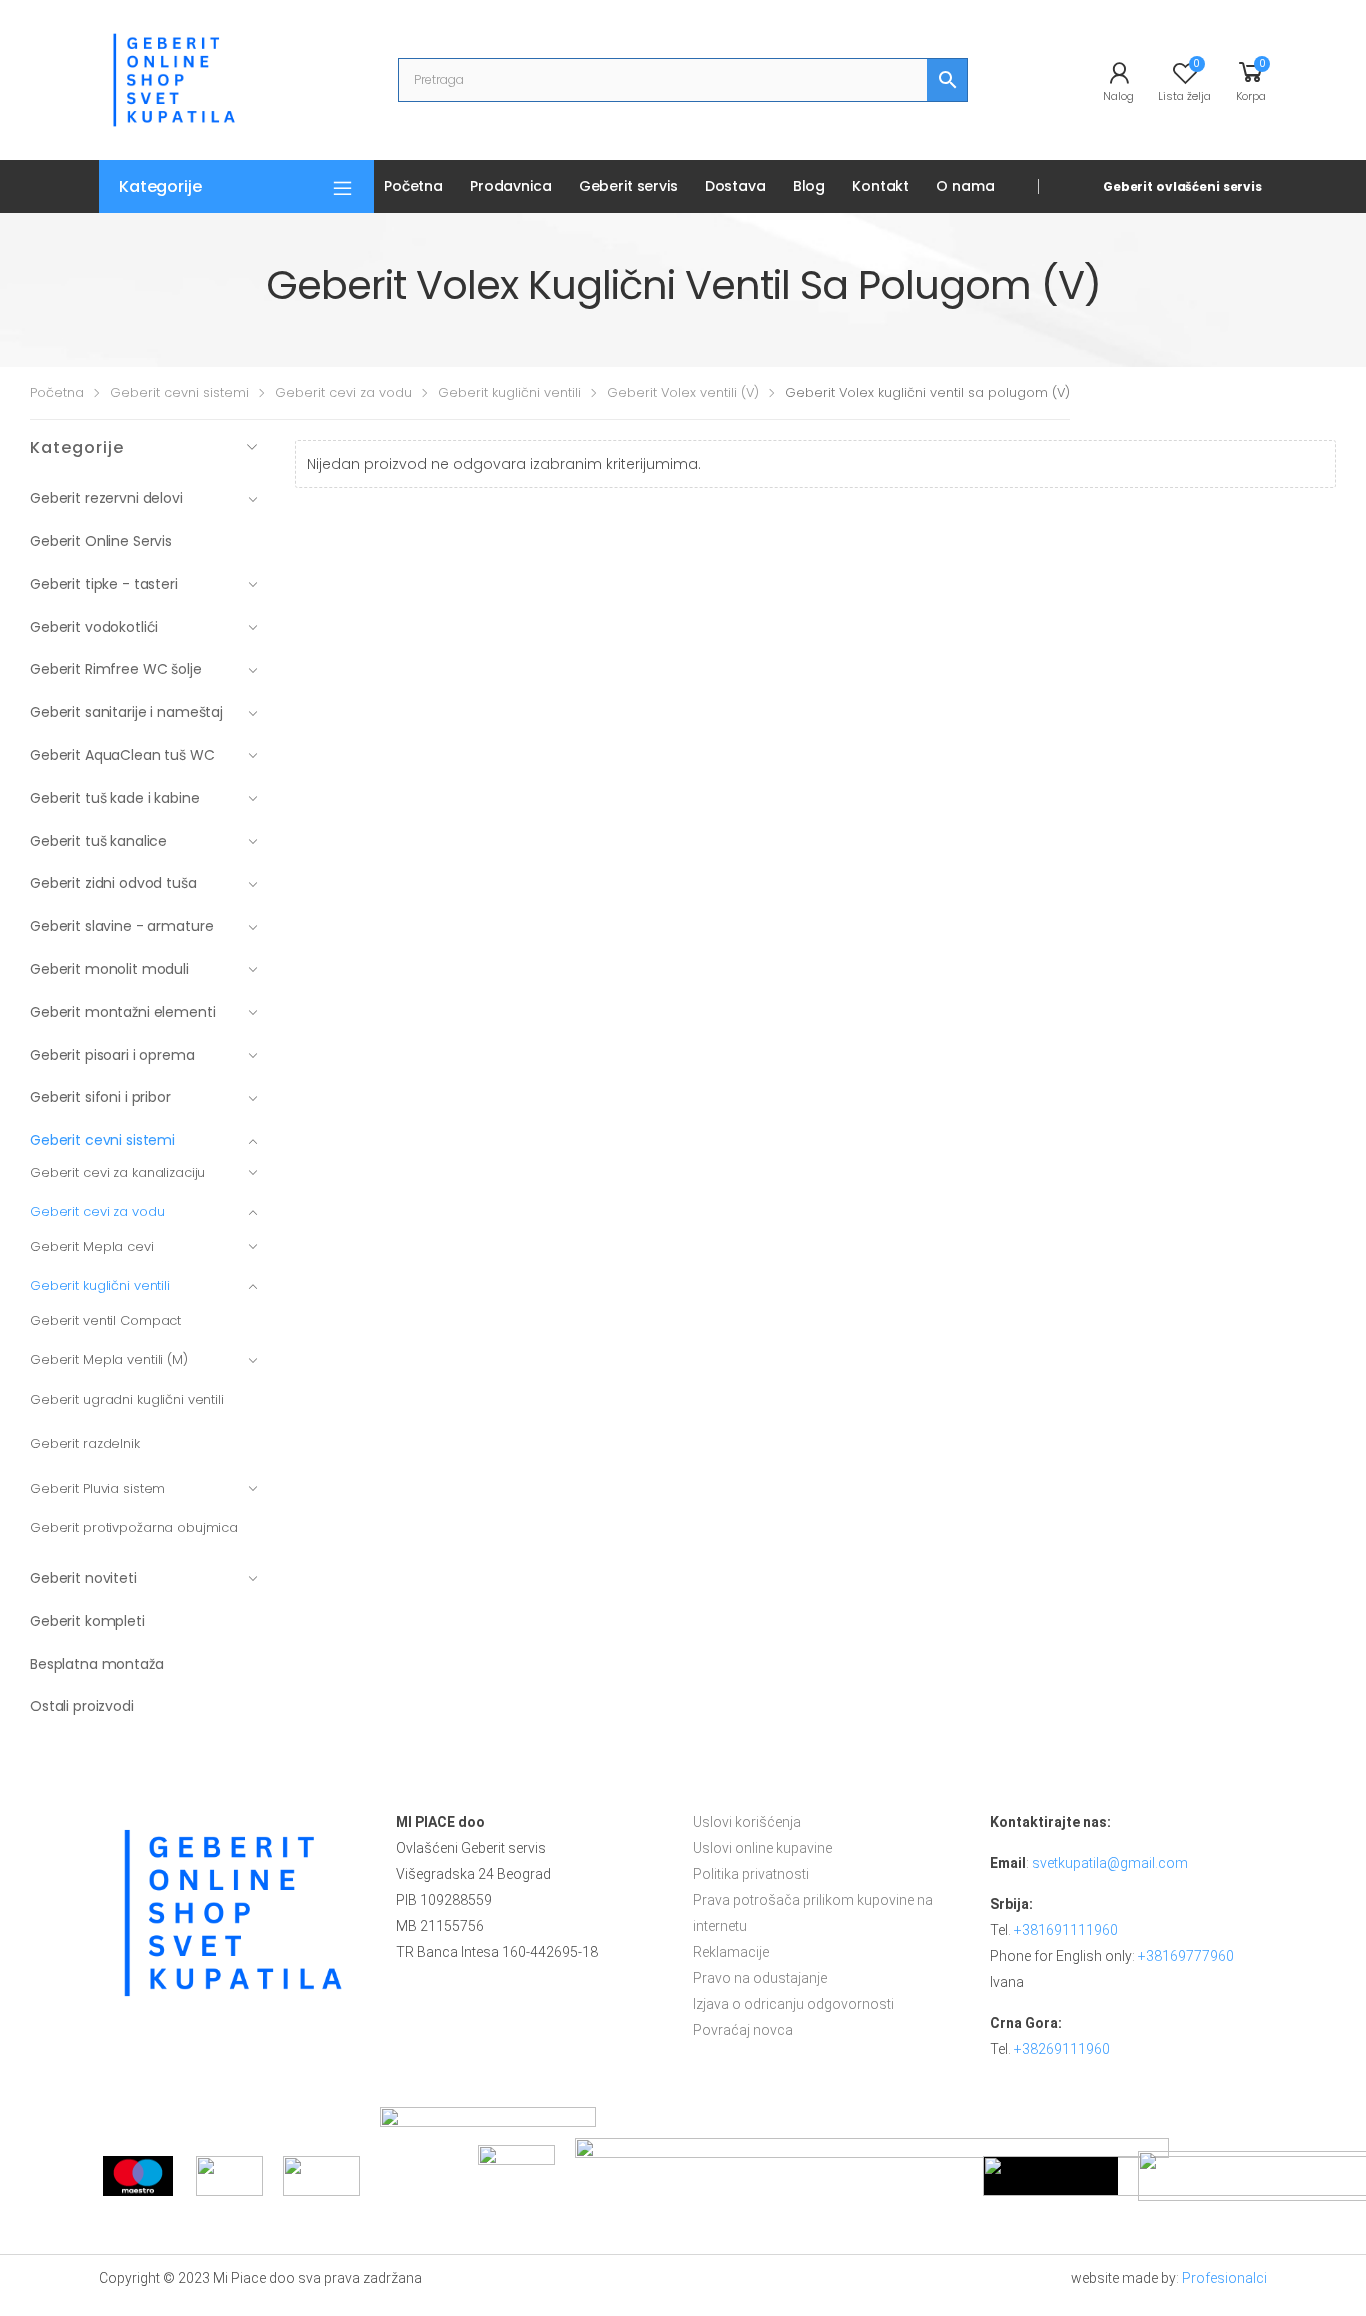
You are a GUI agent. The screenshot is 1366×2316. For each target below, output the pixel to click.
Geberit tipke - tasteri (104, 584)
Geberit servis (628, 186)
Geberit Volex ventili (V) (683, 392)
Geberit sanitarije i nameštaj (126, 712)
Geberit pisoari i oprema (112, 1055)
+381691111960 (1066, 1930)
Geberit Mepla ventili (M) (109, 1359)
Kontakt (880, 186)
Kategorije (160, 186)
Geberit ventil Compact (105, 1320)
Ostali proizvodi (82, 1706)
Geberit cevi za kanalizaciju (117, 1172)
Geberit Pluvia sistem (97, 1488)
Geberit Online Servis (101, 541)
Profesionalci (1224, 2278)
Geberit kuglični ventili (509, 392)
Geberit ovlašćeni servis (1182, 186)
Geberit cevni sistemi (179, 392)
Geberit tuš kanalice (98, 841)
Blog (809, 186)
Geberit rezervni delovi (106, 498)
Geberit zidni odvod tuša (113, 883)
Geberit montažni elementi (123, 1012)
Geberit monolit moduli (109, 969)
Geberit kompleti (87, 1621)
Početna (413, 186)
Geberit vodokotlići (94, 627)
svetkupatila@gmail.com (1110, 1863)
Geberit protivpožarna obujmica (134, 1527)
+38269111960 (1062, 2049)
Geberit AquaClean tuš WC (122, 755)
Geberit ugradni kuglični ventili (127, 1399)
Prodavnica (511, 186)
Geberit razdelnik (85, 1443)
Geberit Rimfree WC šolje (116, 669)
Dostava (735, 186)
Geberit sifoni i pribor (100, 1097)
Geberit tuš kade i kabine (115, 798)
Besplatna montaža (97, 1664)
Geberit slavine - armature (121, 926)
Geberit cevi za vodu (343, 392)
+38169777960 (1186, 1956)
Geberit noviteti (83, 1578)
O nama (965, 186)
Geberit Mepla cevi (92, 1246)
